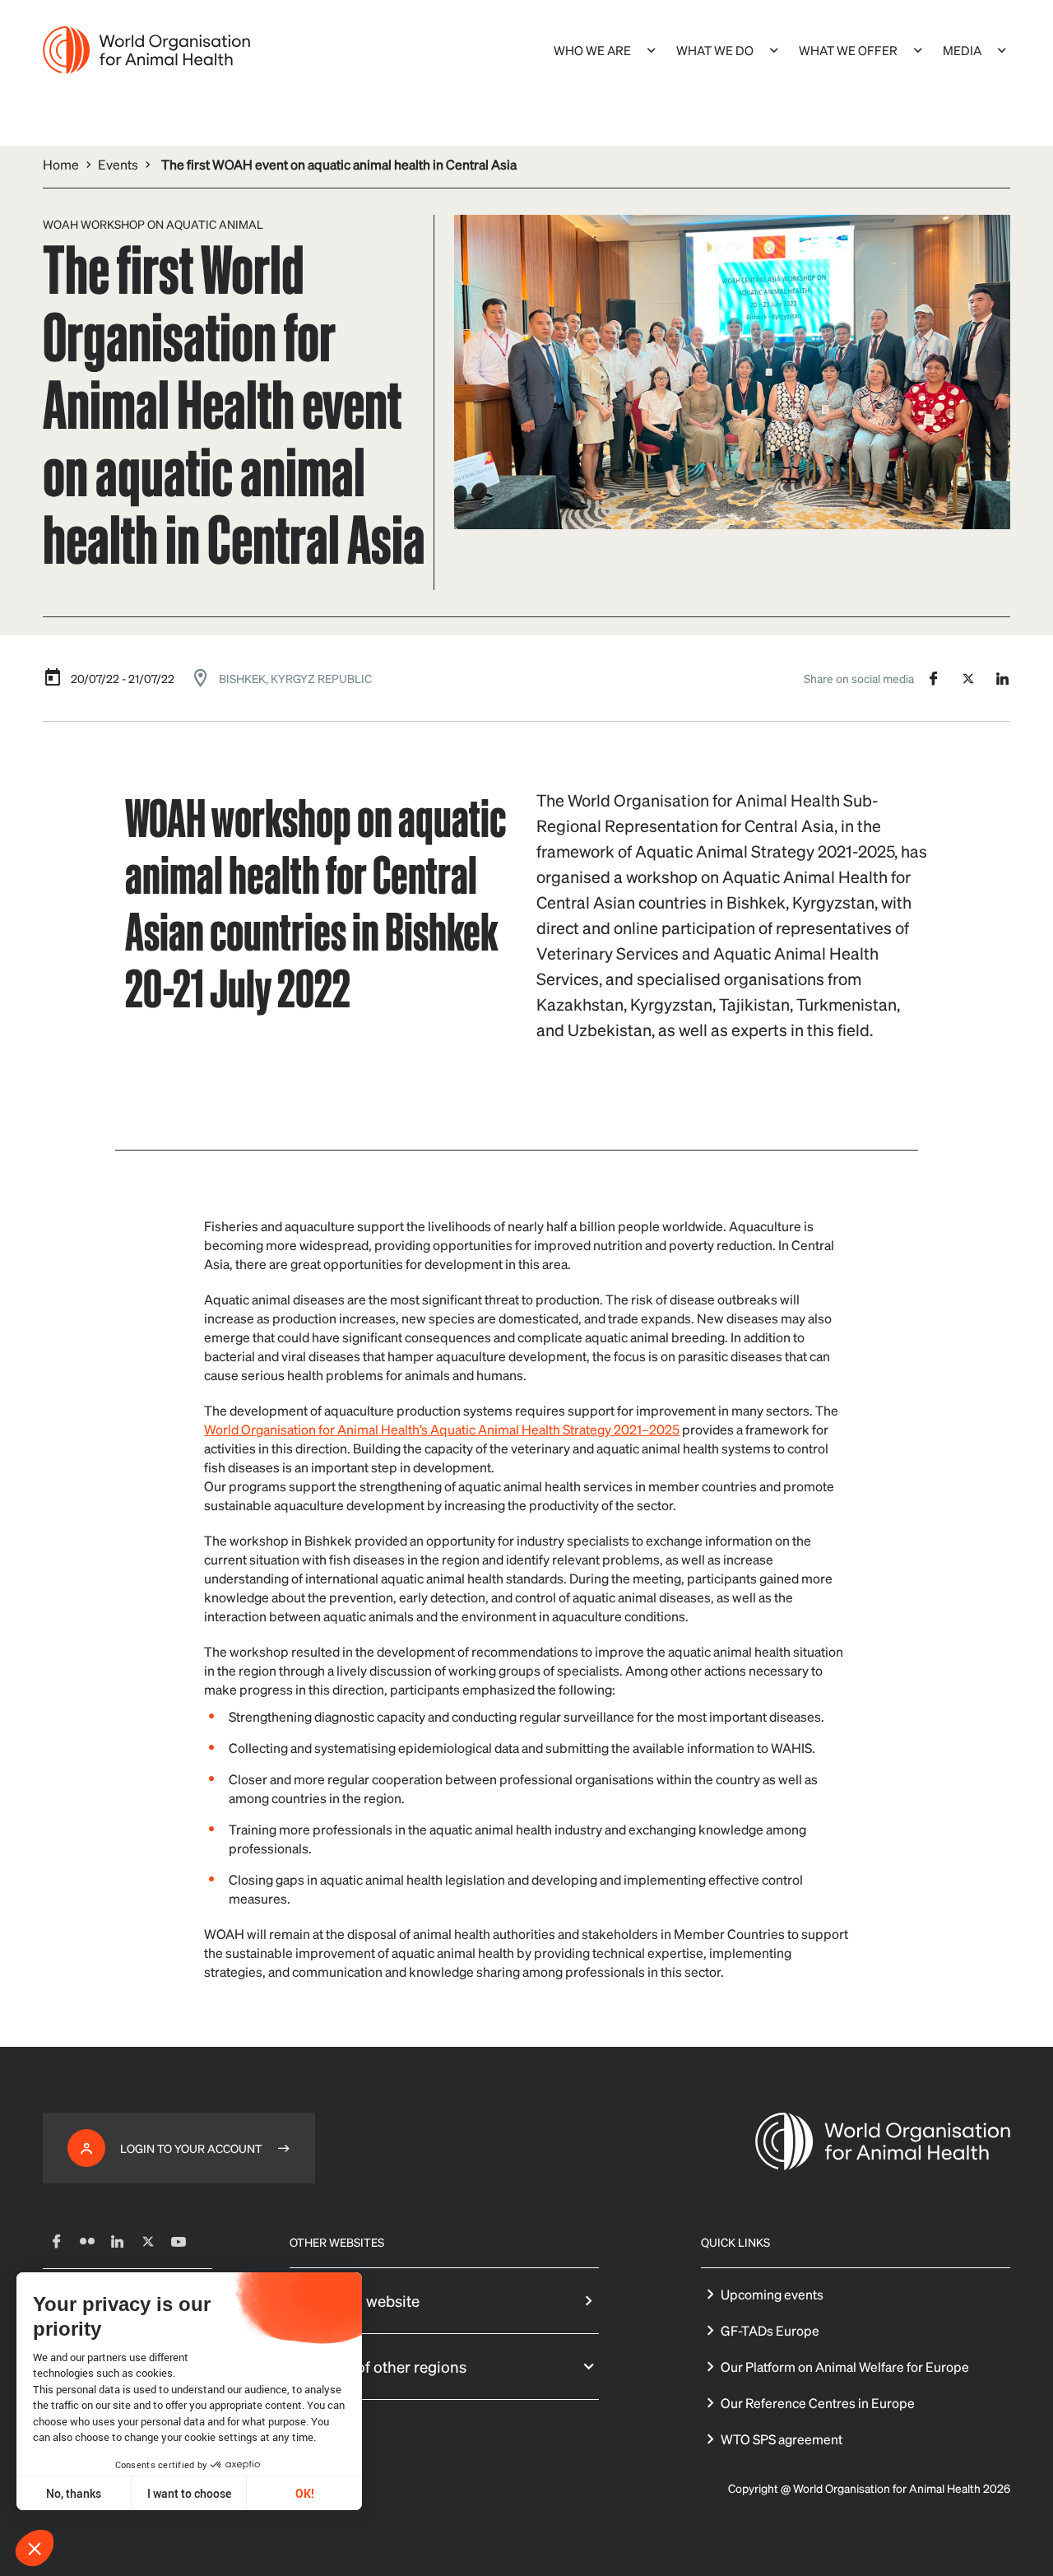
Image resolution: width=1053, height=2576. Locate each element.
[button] (35, 2548)
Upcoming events (772, 2294)
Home (61, 164)
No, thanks (74, 2493)
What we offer (848, 50)
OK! (305, 2493)
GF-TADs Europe (770, 2330)
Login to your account (191, 2148)
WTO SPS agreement (782, 2439)
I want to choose (189, 2493)
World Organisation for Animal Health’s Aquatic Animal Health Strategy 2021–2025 (442, 1429)
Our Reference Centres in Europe (818, 2403)
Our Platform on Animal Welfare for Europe (845, 2367)
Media (962, 50)
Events (118, 164)
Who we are (592, 50)
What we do (715, 50)
